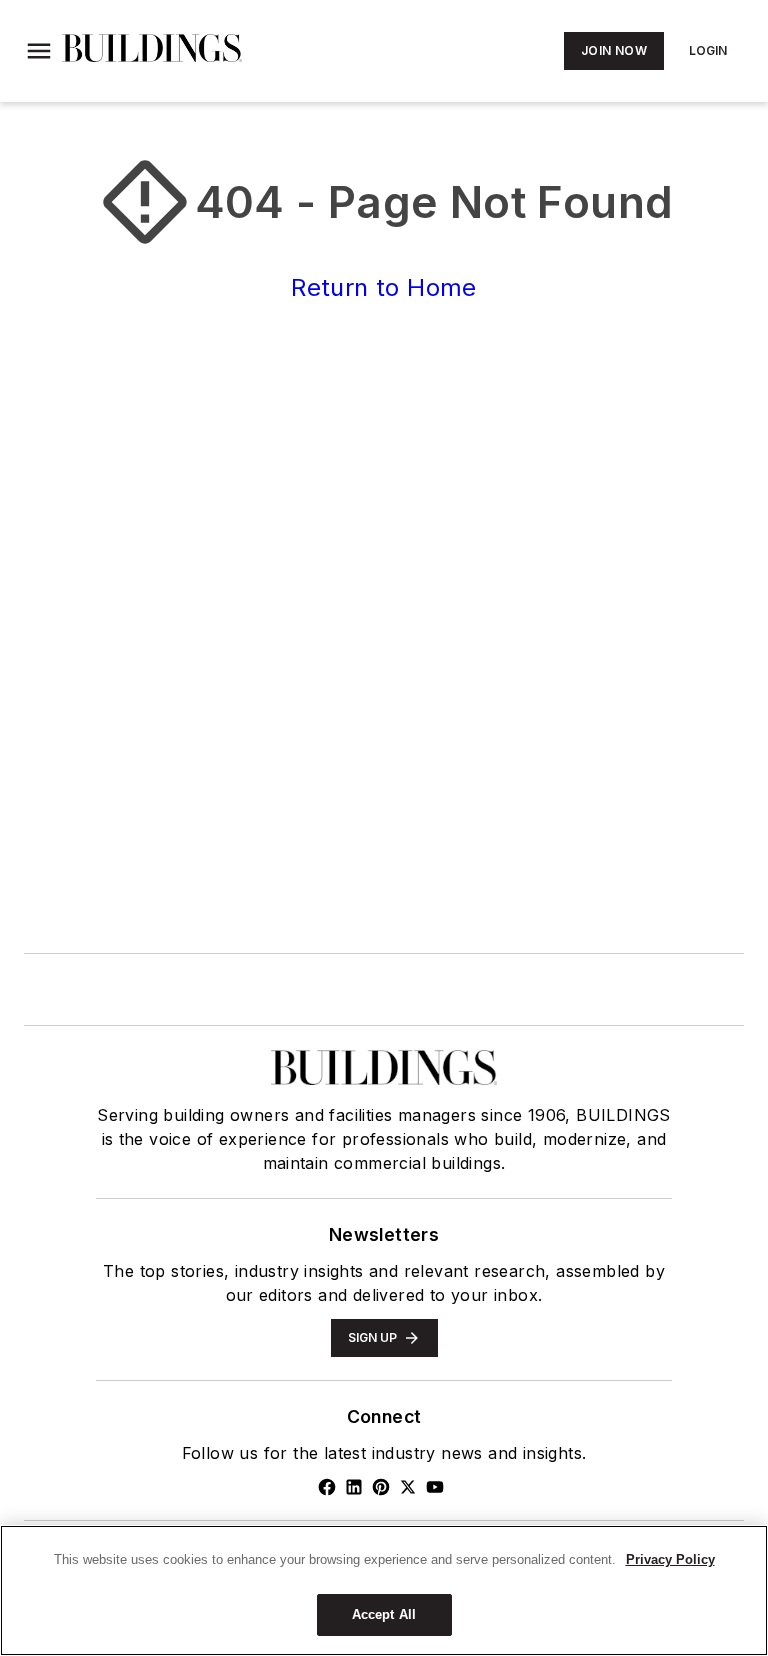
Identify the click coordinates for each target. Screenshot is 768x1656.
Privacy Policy (670, 1559)
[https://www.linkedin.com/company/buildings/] (354, 1487)
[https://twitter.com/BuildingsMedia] (408, 1487)
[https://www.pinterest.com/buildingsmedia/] (381, 1487)
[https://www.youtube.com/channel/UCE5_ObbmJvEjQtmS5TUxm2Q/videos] (435, 1487)
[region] (384, 1590)
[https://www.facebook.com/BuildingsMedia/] (327, 1487)
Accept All (384, 1614)
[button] (39, 51)
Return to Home (384, 287)
